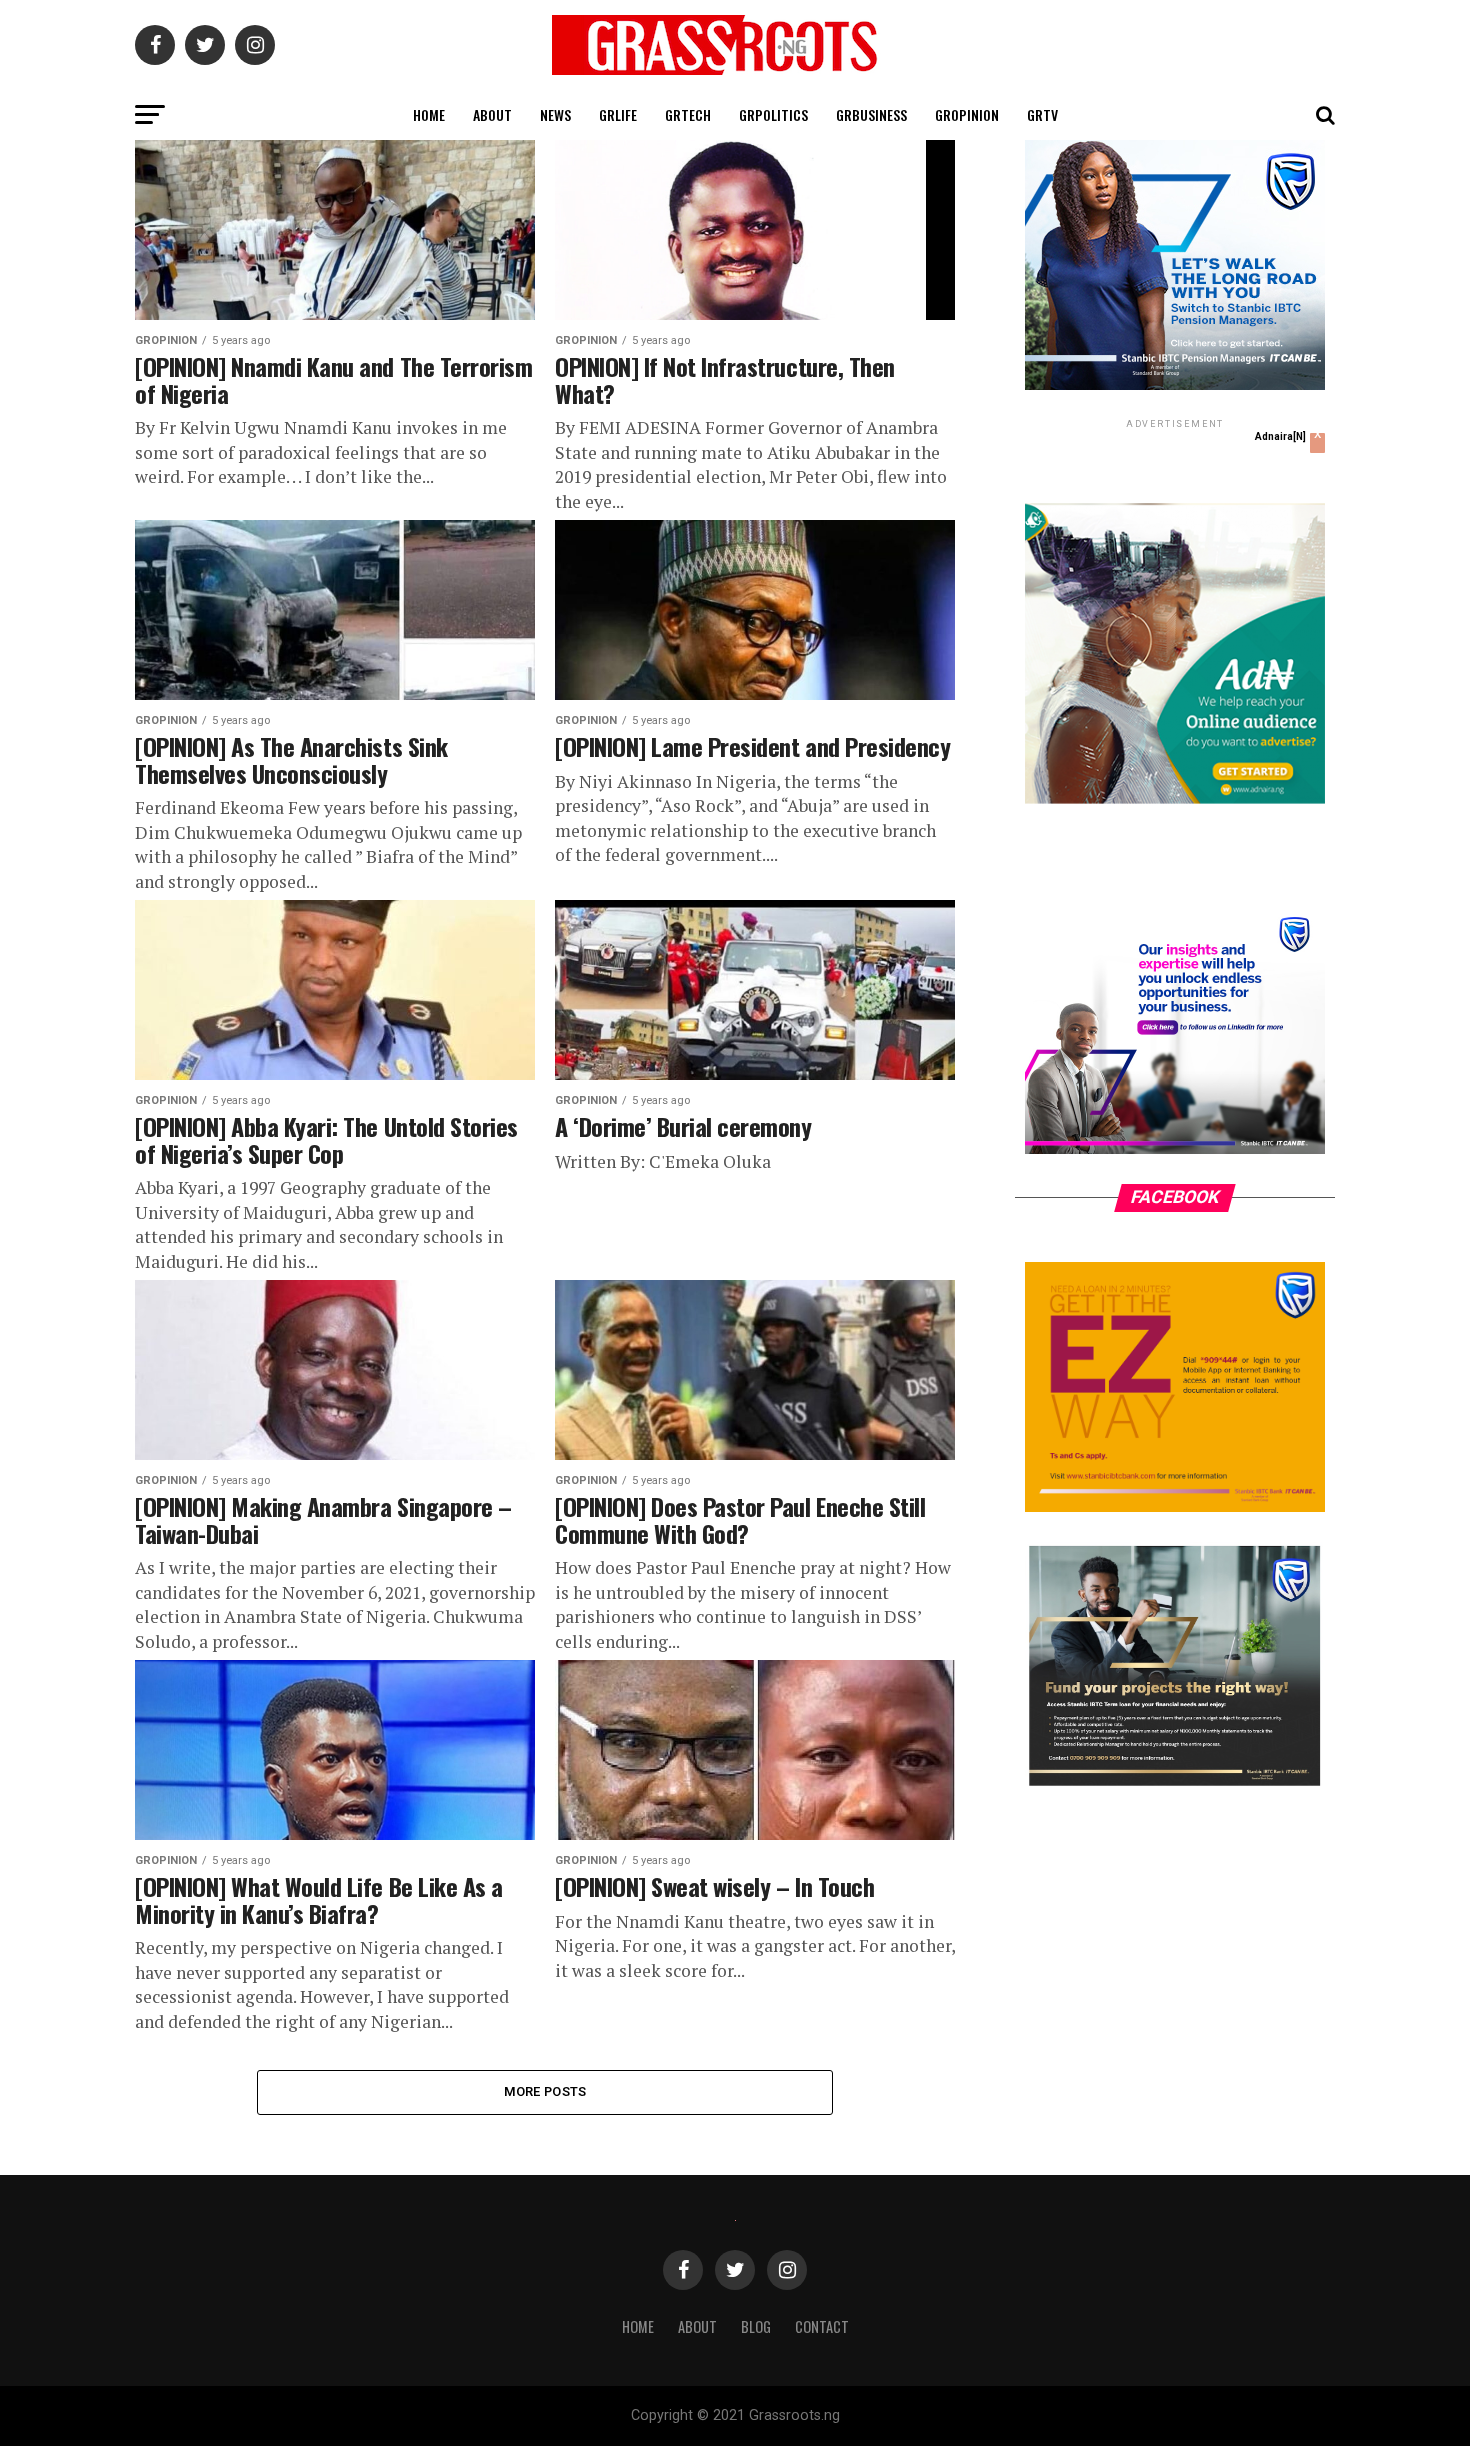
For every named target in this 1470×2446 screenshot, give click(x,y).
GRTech (688, 114)
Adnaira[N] (1280, 436)
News (555, 114)
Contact (822, 2326)
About (492, 114)
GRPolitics (773, 114)
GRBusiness (871, 114)
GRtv (1042, 114)
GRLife (618, 114)
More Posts (545, 2091)
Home (429, 114)
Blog (756, 2326)
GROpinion (967, 114)
